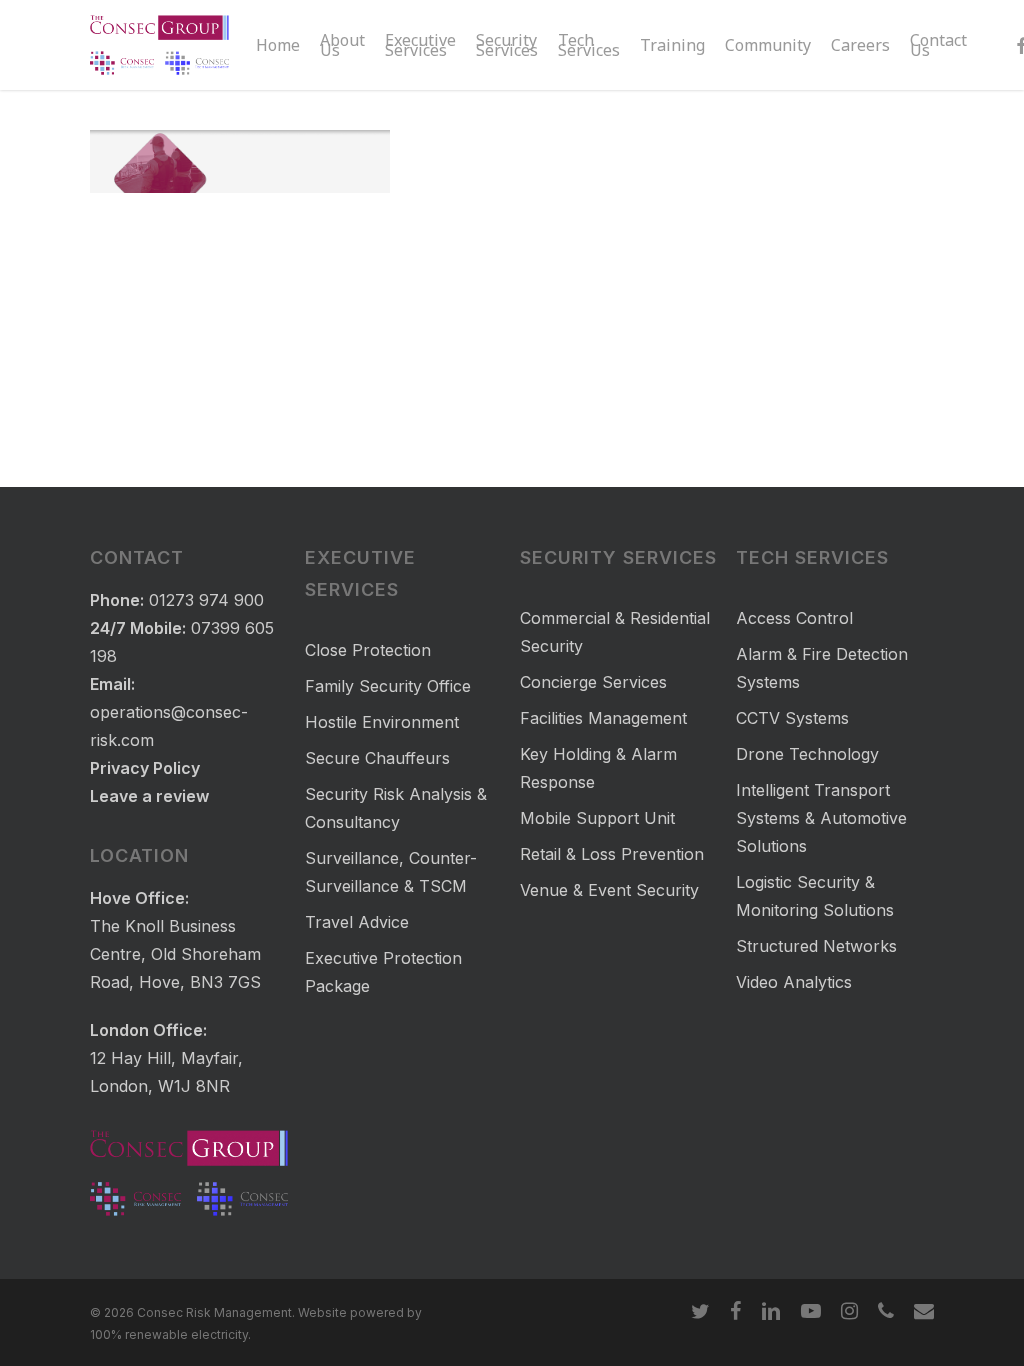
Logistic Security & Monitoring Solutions (815, 896)
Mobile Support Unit (597, 818)
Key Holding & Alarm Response (598, 768)
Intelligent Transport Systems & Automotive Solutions (821, 818)
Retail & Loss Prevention (612, 854)
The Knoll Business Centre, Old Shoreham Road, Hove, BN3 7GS (175, 954)
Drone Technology (807, 754)
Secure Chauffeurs (377, 758)
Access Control (794, 618)
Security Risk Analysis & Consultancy (396, 808)
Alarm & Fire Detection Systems (822, 668)
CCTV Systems (792, 718)
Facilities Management (603, 718)
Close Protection (368, 650)
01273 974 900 (206, 600)
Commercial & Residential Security (615, 632)
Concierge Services (593, 682)
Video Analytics (794, 982)
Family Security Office (388, 686)
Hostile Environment (382, 722)
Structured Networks (816, 946)
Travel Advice (357, 922)
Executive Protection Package (383, 972)
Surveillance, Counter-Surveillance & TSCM (391, 872)
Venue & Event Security (609, 890)
